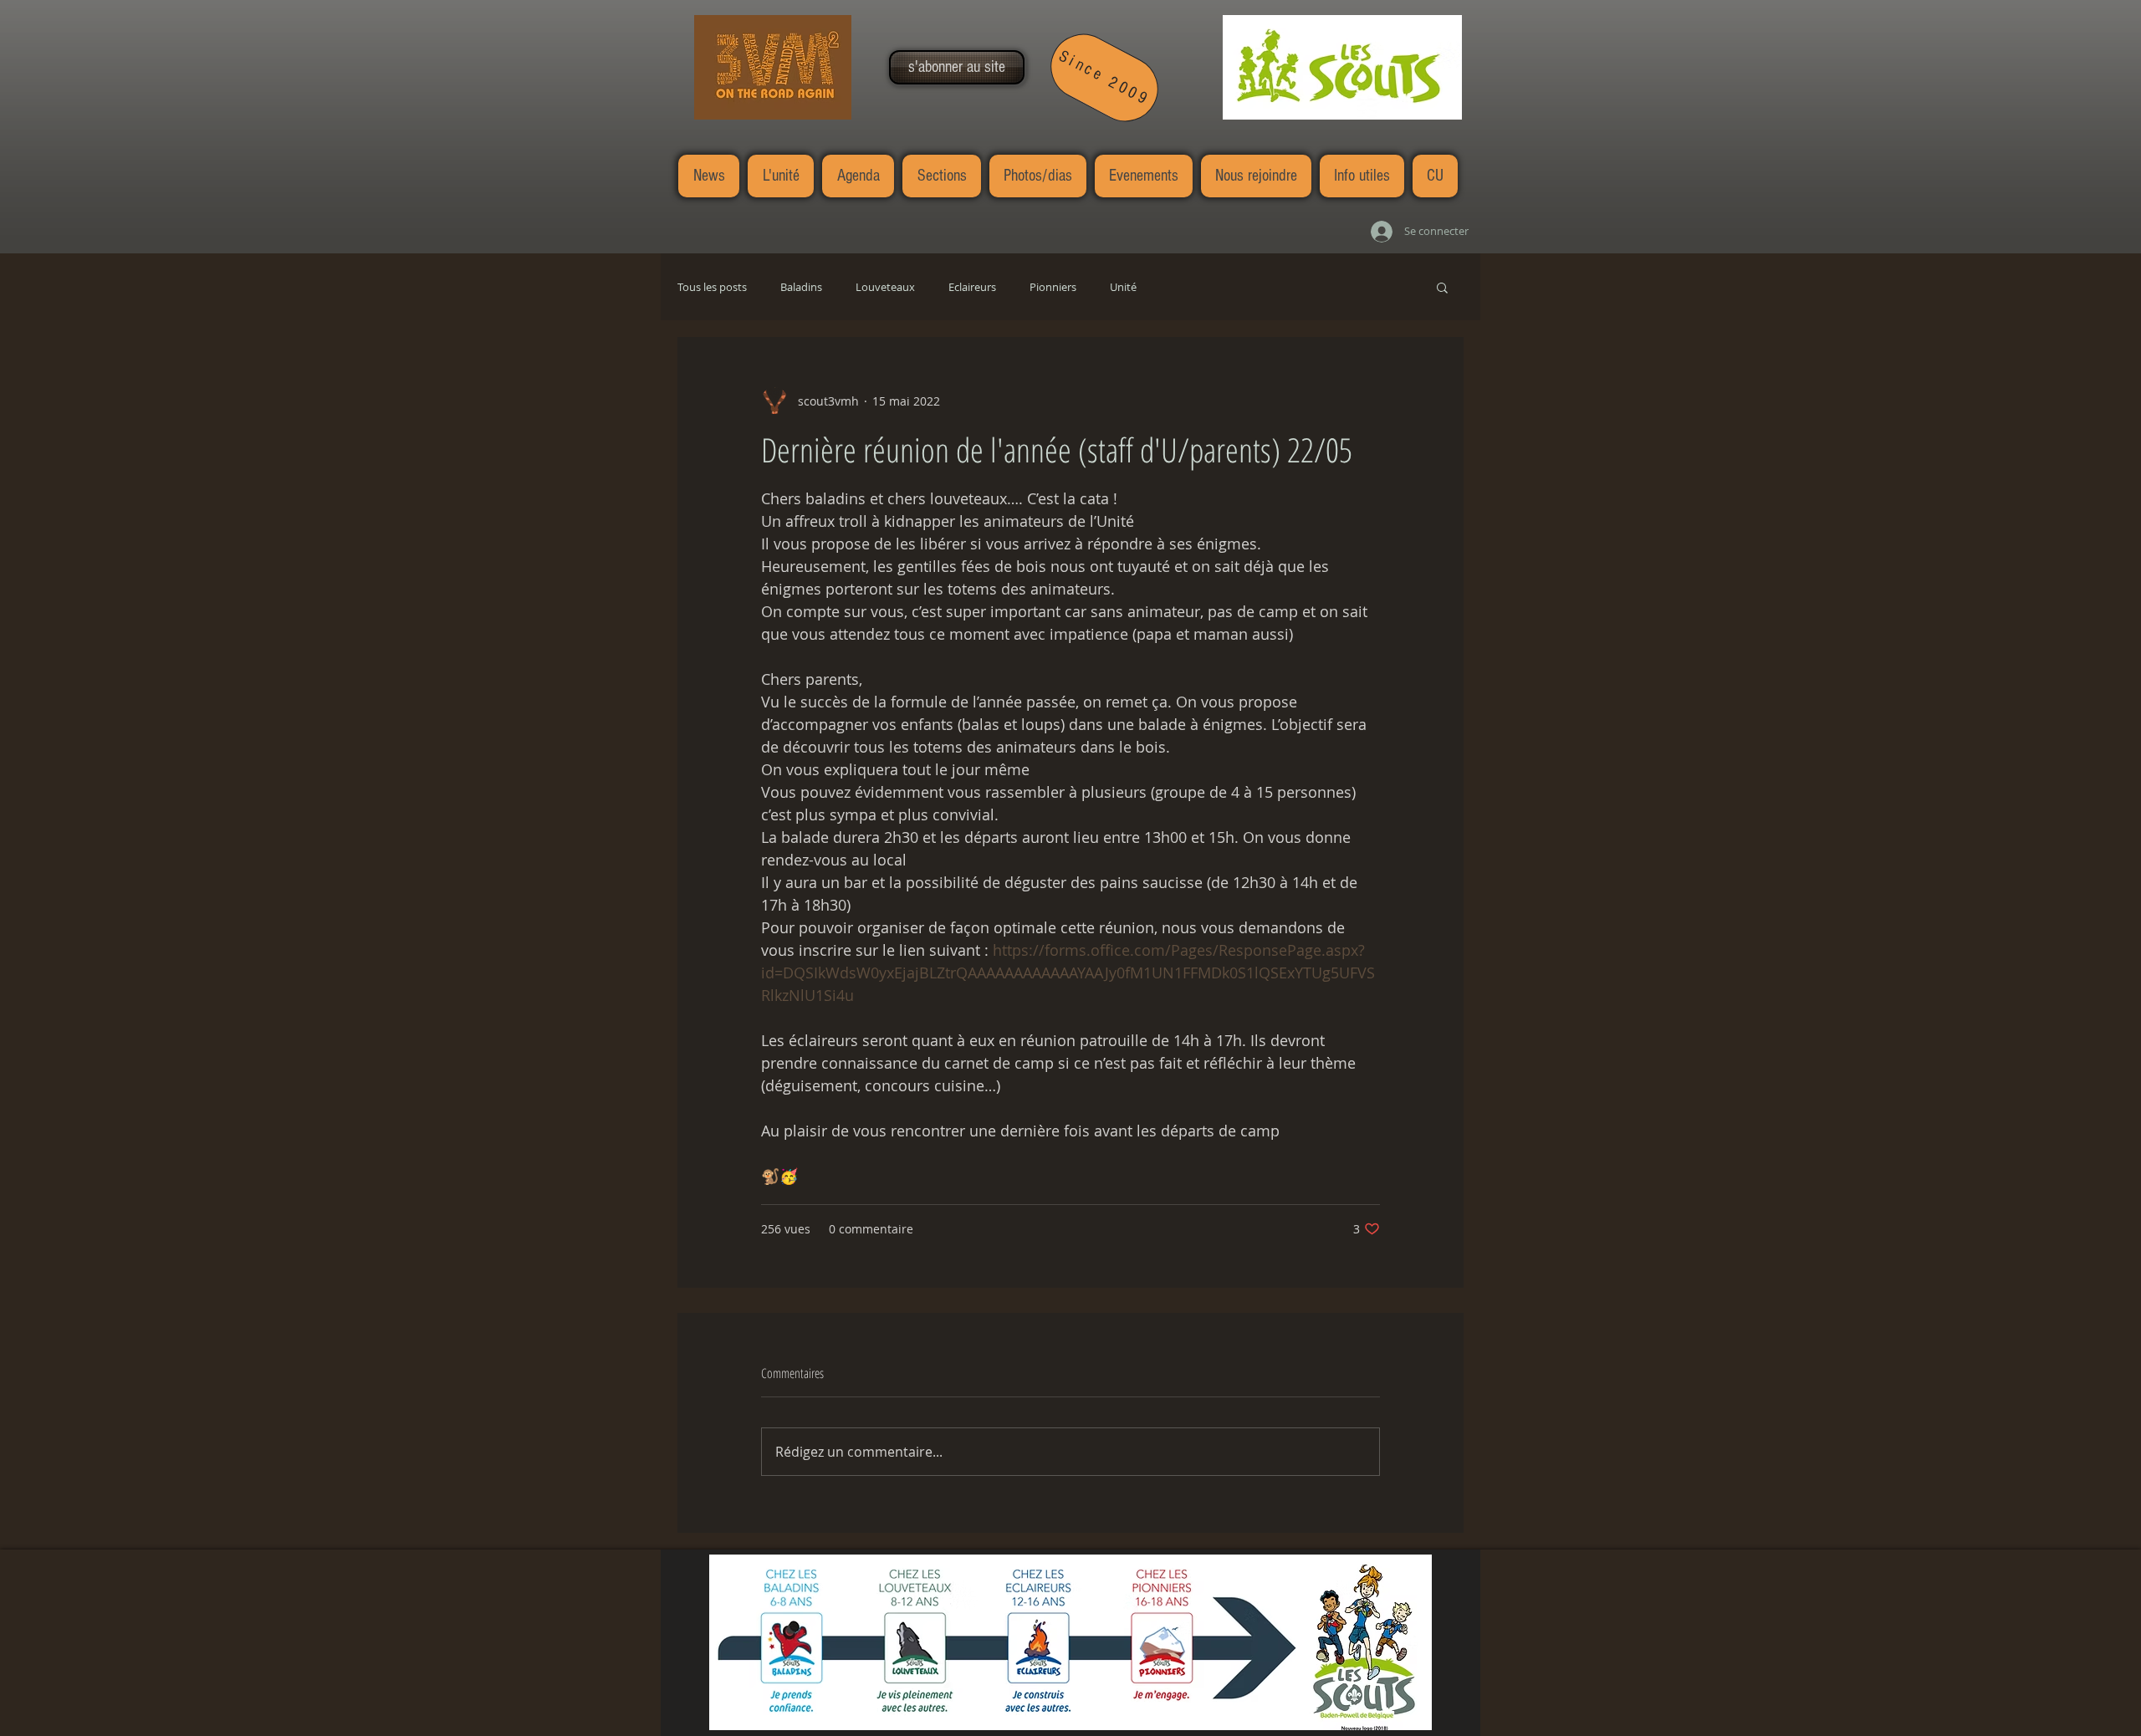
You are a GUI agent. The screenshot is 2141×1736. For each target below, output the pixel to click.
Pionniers (1053, 287)
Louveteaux (885, 287)
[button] (957, 67)
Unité (1123, 287)
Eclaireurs (972, 287)
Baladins (801, 287)
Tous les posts (712, 287)
